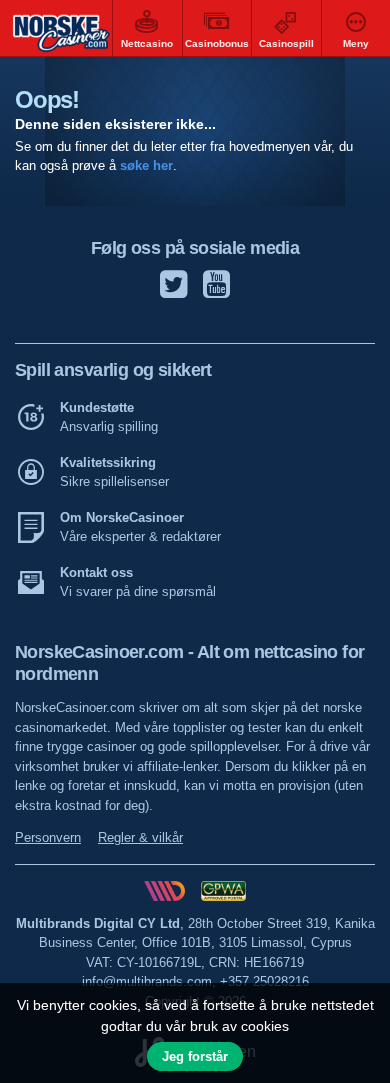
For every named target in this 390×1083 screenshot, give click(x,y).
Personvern (48, 837)
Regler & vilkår (140, 837)
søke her (146, 166)
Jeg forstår (195, 1056)
